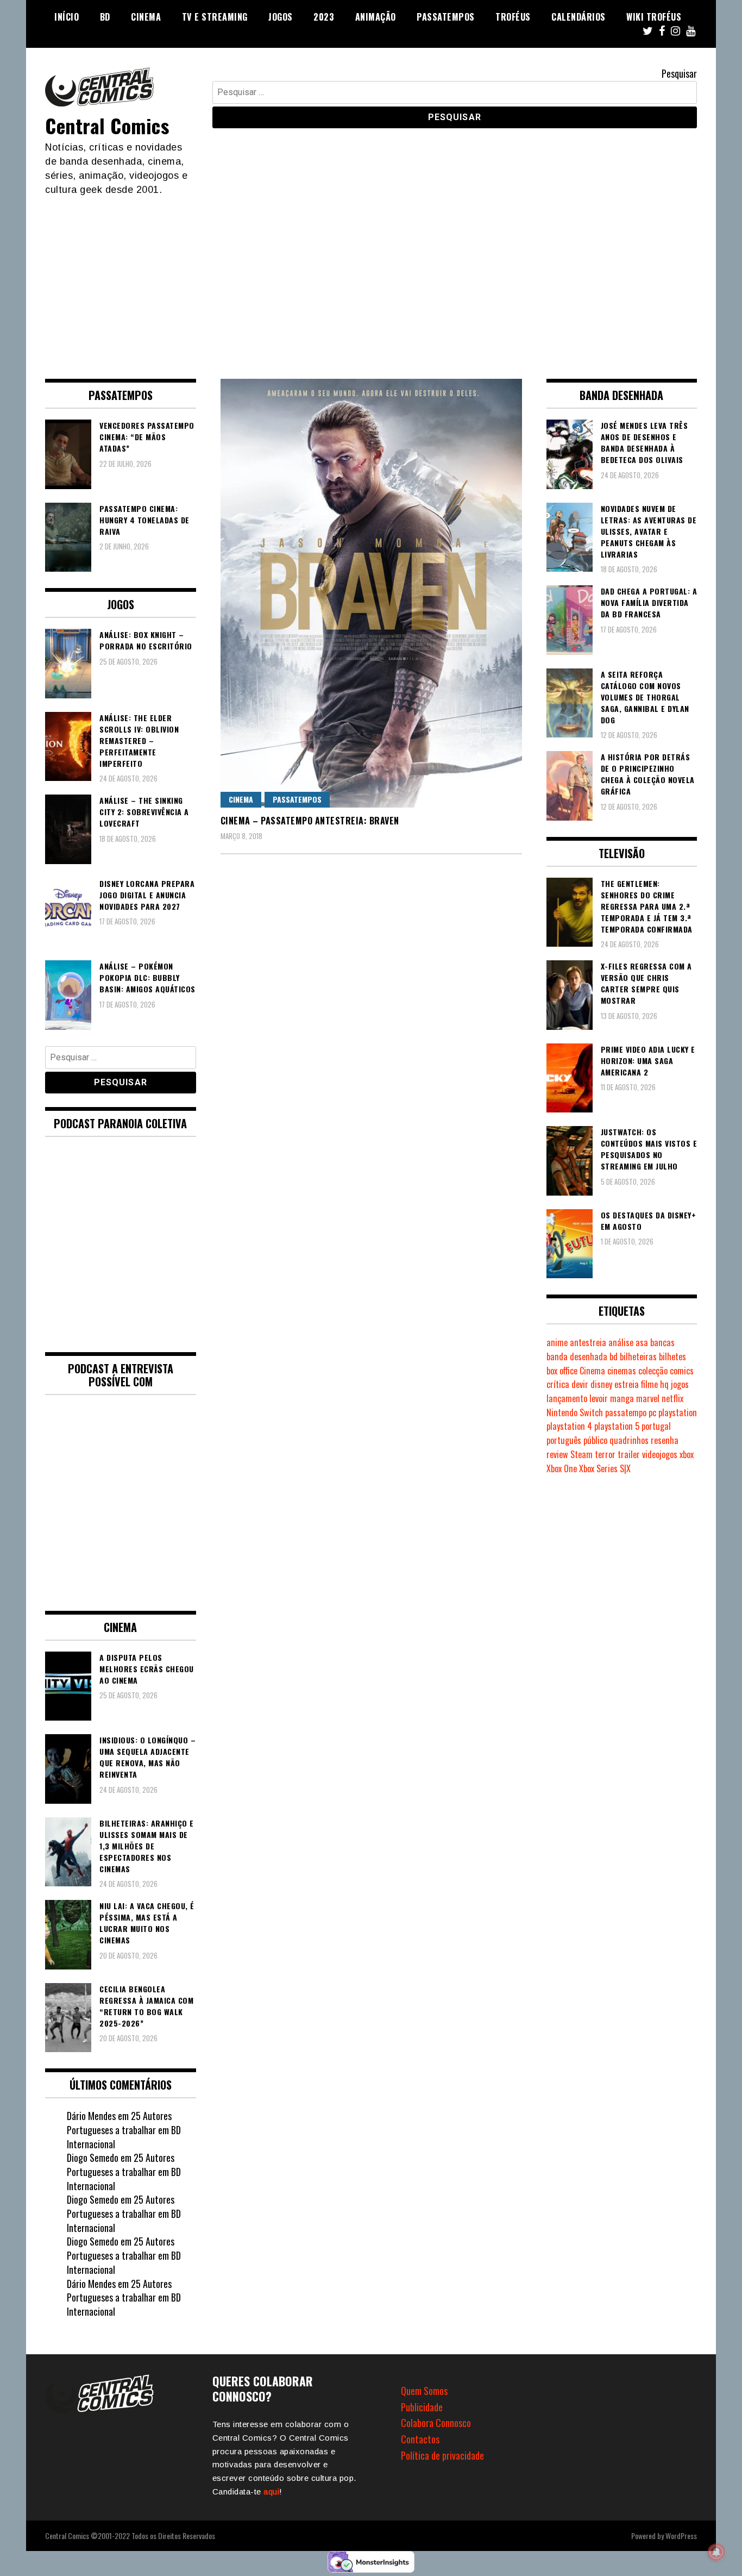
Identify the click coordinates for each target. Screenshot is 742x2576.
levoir (599, 1398)
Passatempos (446, 17)
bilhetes (672, 1356)
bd (614, 1356)
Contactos (420, 2439)
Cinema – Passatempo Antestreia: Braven (310, 821)
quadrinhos (629, 1440)
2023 (324, 17)
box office (562, 1371)
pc (652, 1412)
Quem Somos (424, 2391)
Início (67, 17)
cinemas (622, 1371)
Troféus (513, 17)
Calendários (578, 17)
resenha (665, 1440)
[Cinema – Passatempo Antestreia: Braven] (371, 593)
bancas (662, 1342)
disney (601, 1384)
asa (642, 1342)
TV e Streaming (215, 17)
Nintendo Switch (575, 1412)
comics (682, 1371)
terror (605, 1454)
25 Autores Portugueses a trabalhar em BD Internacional (124, 2130)
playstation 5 (617, 1426)
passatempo (626, 1412)
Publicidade (422, 2407)
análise (621, 1342)
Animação (376, 17)
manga (622, 1398)
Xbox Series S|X (605, 1468)
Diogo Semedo (93, 2158)
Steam (581, 1454)
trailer (629, 1454)
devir (580, 1384)
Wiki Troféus (654, 17)
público (595, 1440)
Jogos (281, 17)
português (564, 1440)
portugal (656, 1426)
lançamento (567, 1398)
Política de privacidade (442, 2455)
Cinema (146, 17)
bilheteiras (638, 1356)
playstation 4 (569, 1426)
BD (105, 17)
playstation (678, 1412)
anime (557, 1342)
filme (649, 1384)
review (557, 1454)
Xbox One (562, 1468)
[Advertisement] (371, 278)
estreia (627, 1384)
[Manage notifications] (716, 2552)
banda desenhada (577, 1356)
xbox (687, 1454)
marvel (648, 1398)
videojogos (660, 1454)
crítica (558, 1384)
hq (664, 1384)
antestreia (588, 1342)
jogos (680, 1384)
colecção (653, 1371)
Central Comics (107, 125)
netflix (672, 1398)
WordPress (681, 2536)
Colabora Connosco (436, 2423)
